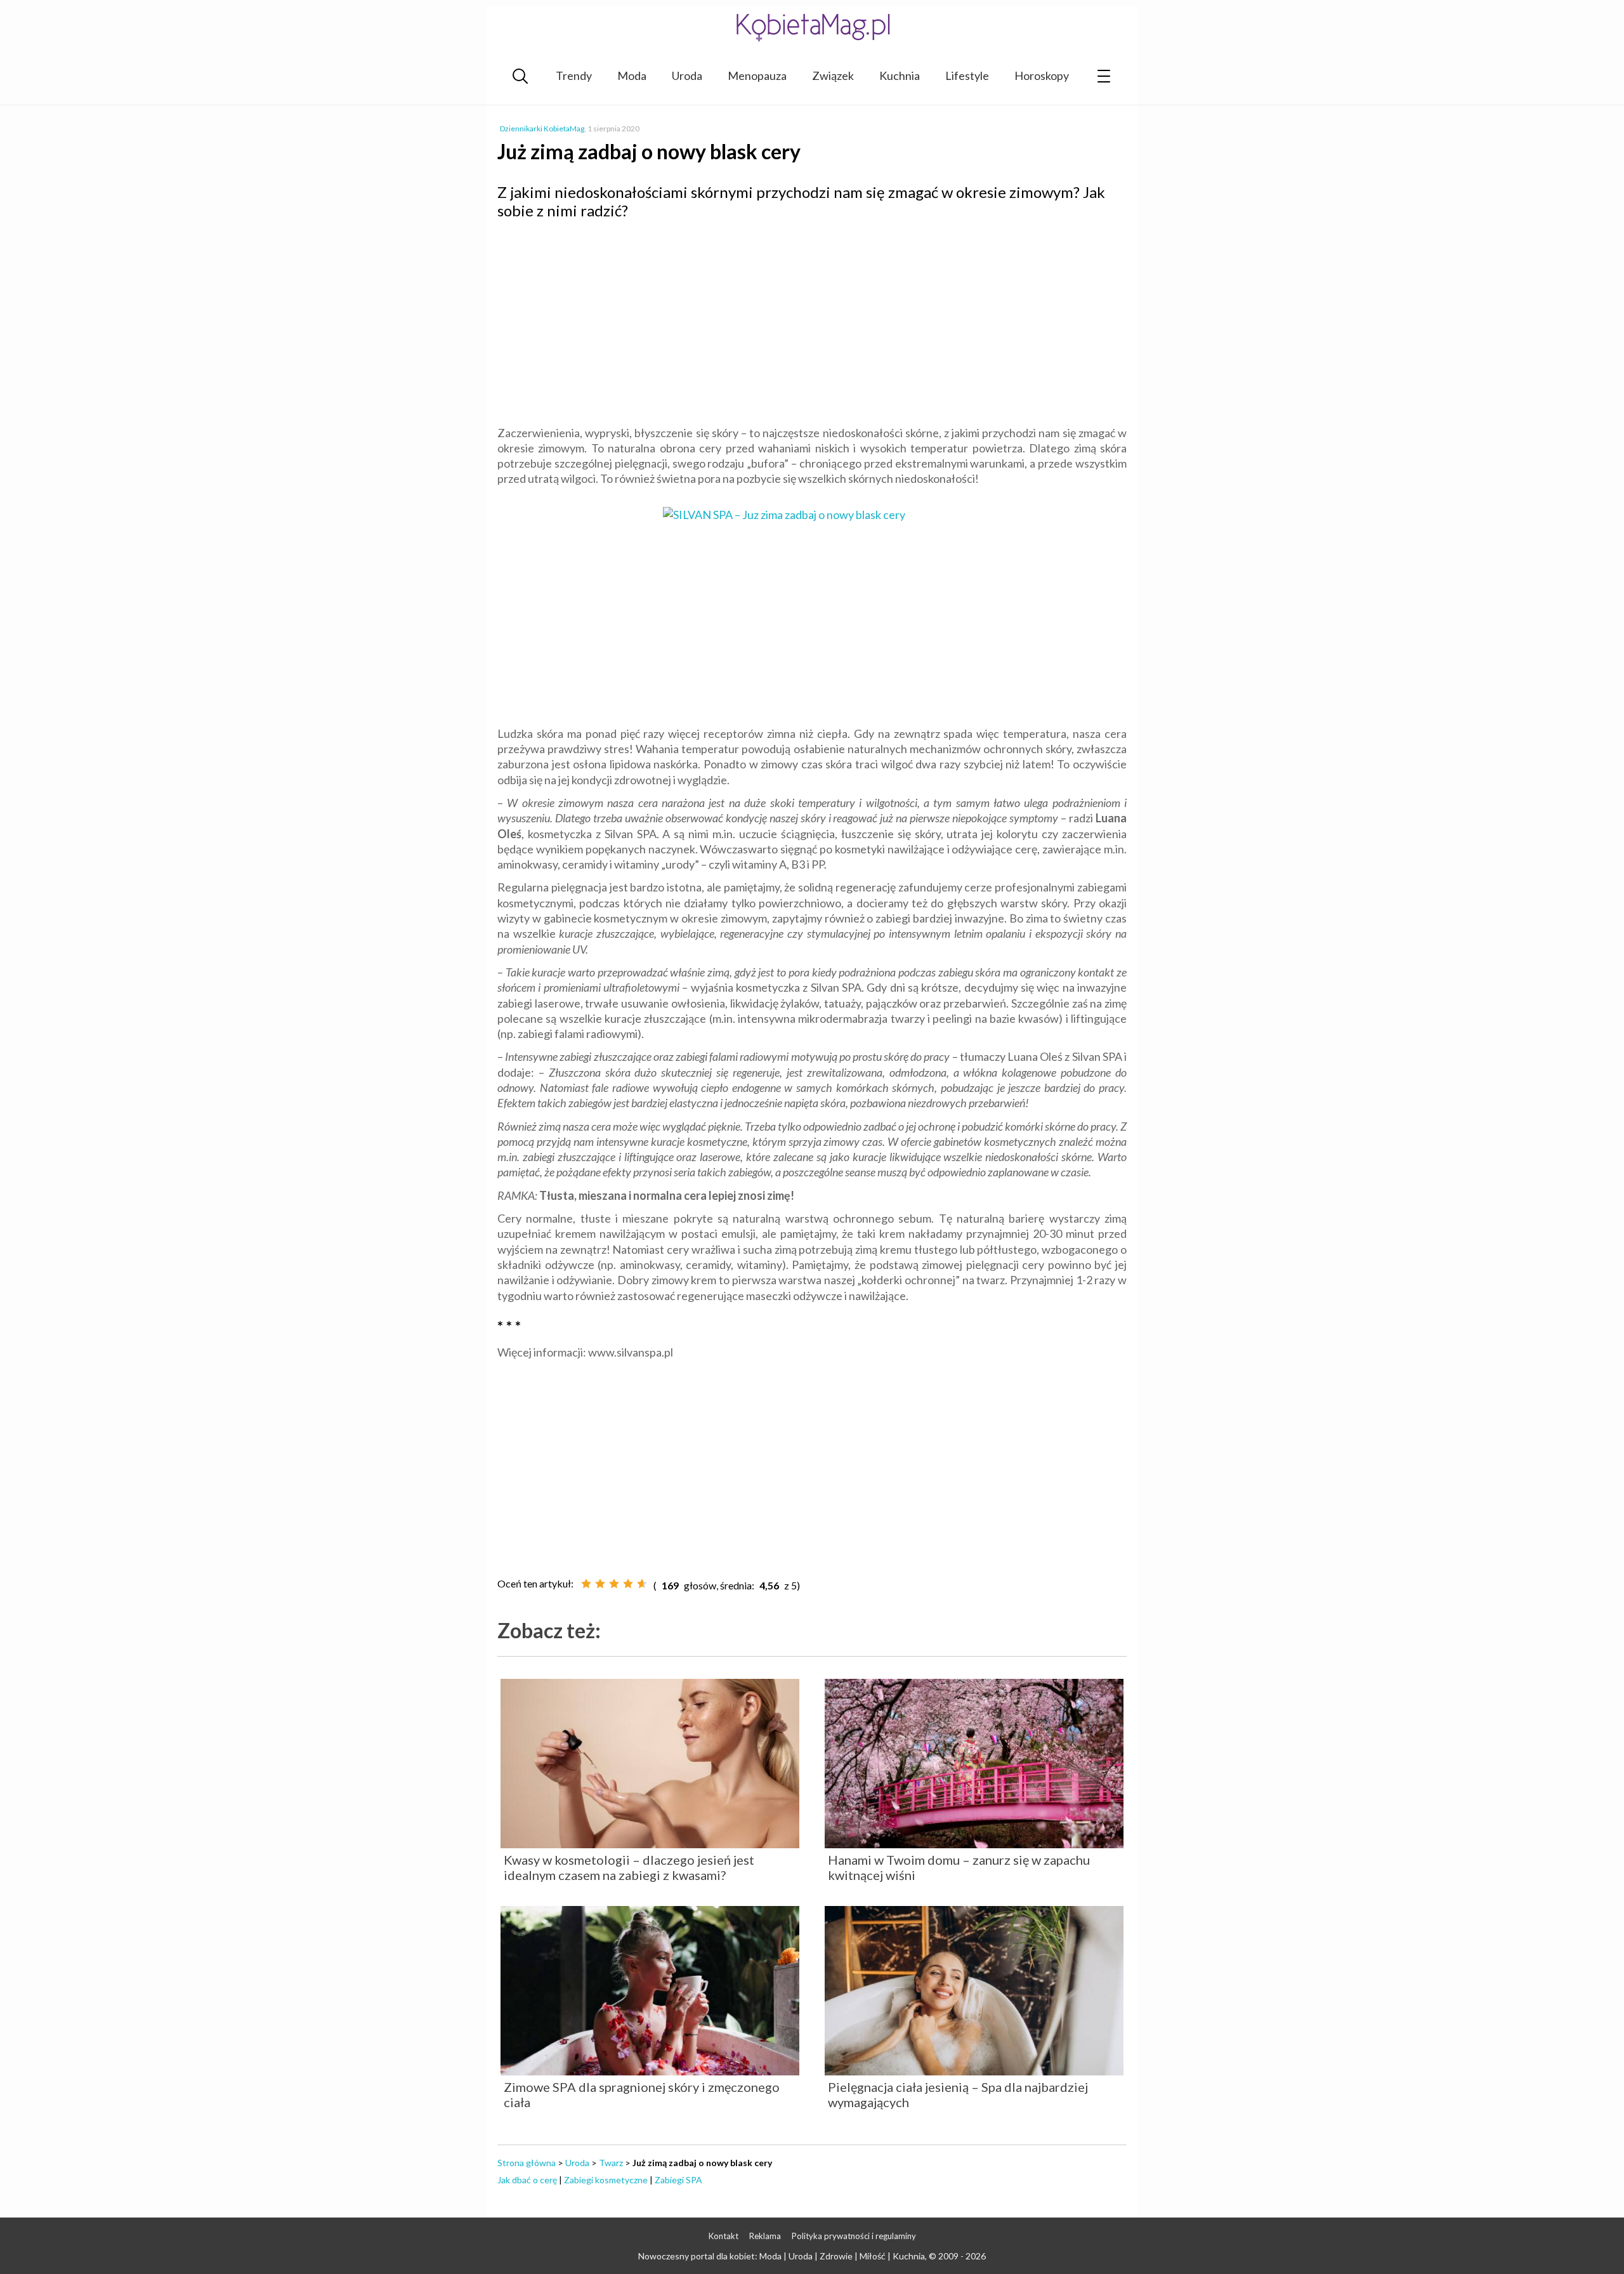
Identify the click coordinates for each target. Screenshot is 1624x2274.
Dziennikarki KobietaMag (542, 128)
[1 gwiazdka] (586, 1584)
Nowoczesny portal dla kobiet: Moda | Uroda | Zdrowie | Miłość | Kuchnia (782, 2256)
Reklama (765, 2236)
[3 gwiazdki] (614, 1584)
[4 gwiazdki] (628, 1584)
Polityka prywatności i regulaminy (854, 2236)
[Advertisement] (812, 321)
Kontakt (724, 2236)
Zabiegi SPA (678, 2180)
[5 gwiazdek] (642, 1584)
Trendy (574, 76)
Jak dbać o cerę (527, 2180)
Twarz (611, 2163)
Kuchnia (900, 76)
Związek (833, 76)
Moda (632, 76)
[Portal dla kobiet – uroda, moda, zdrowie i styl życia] (812, 27)
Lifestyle (967, 76)
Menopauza (757, 76)
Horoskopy (1042, 76)
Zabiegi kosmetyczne (606, 2180)
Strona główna (527, 2163)
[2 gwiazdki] (600, 1584)
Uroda (687, 76)
